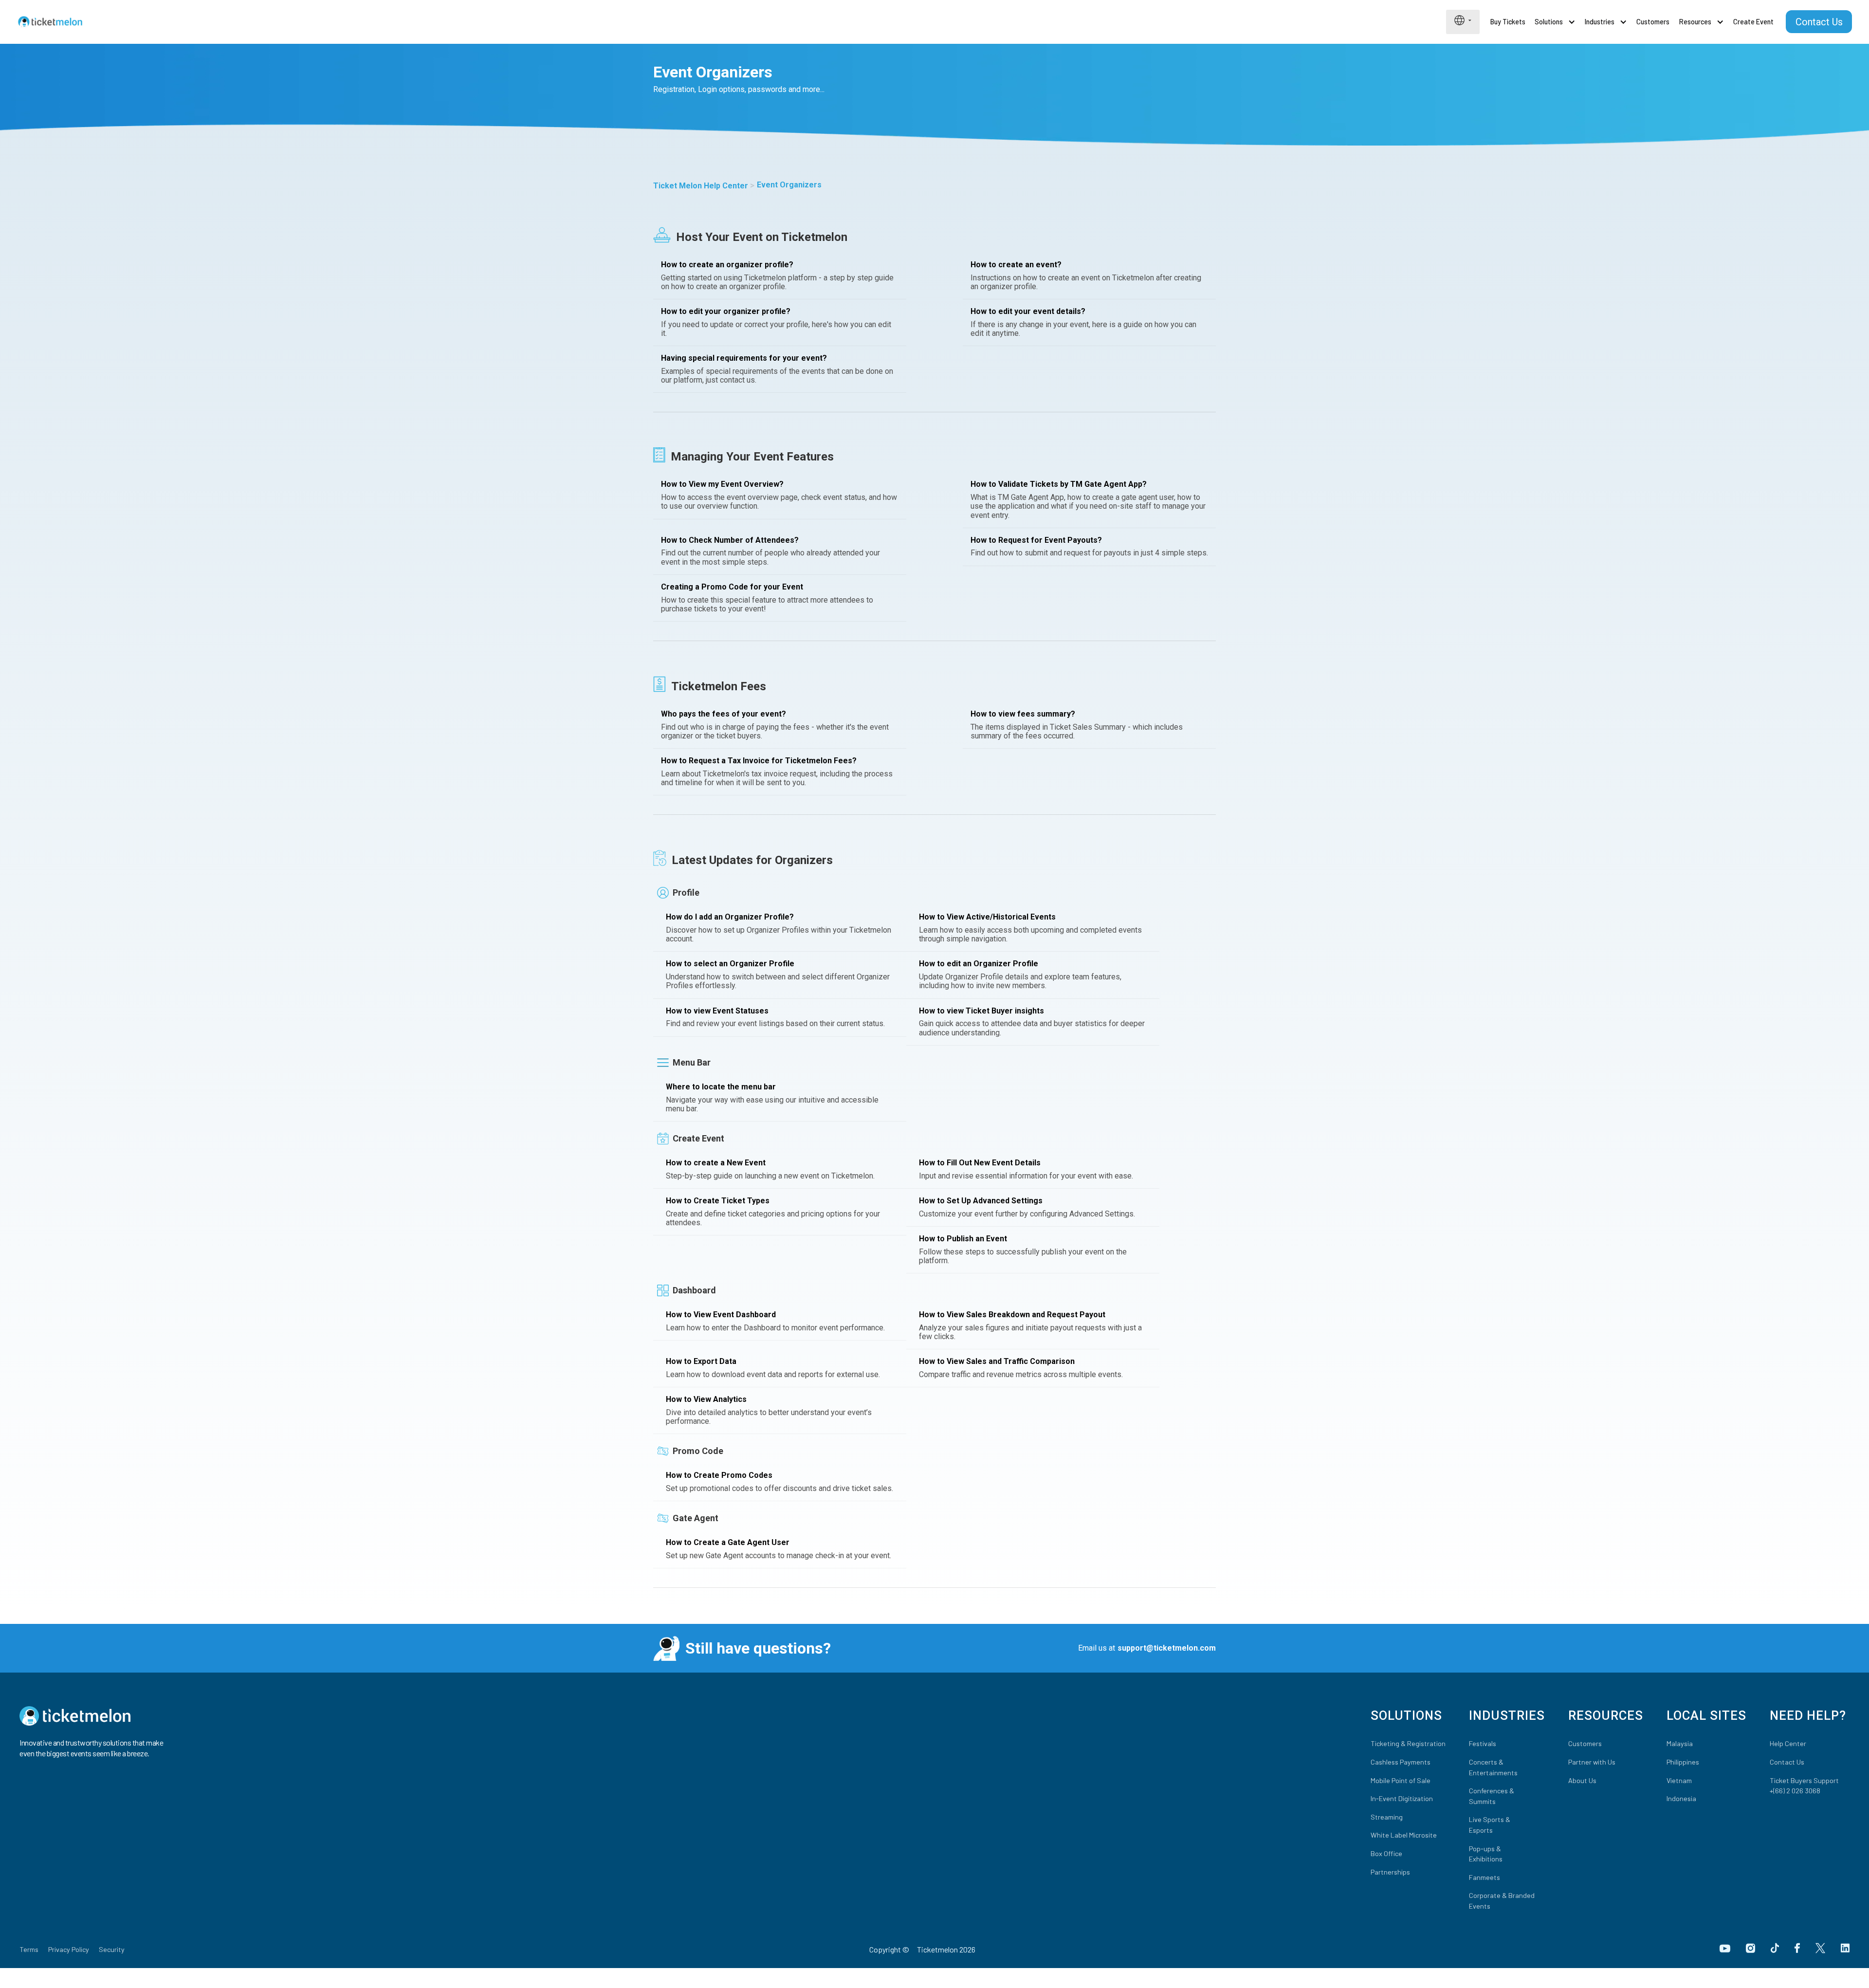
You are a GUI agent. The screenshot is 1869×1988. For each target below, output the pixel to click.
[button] (1463, 20)
